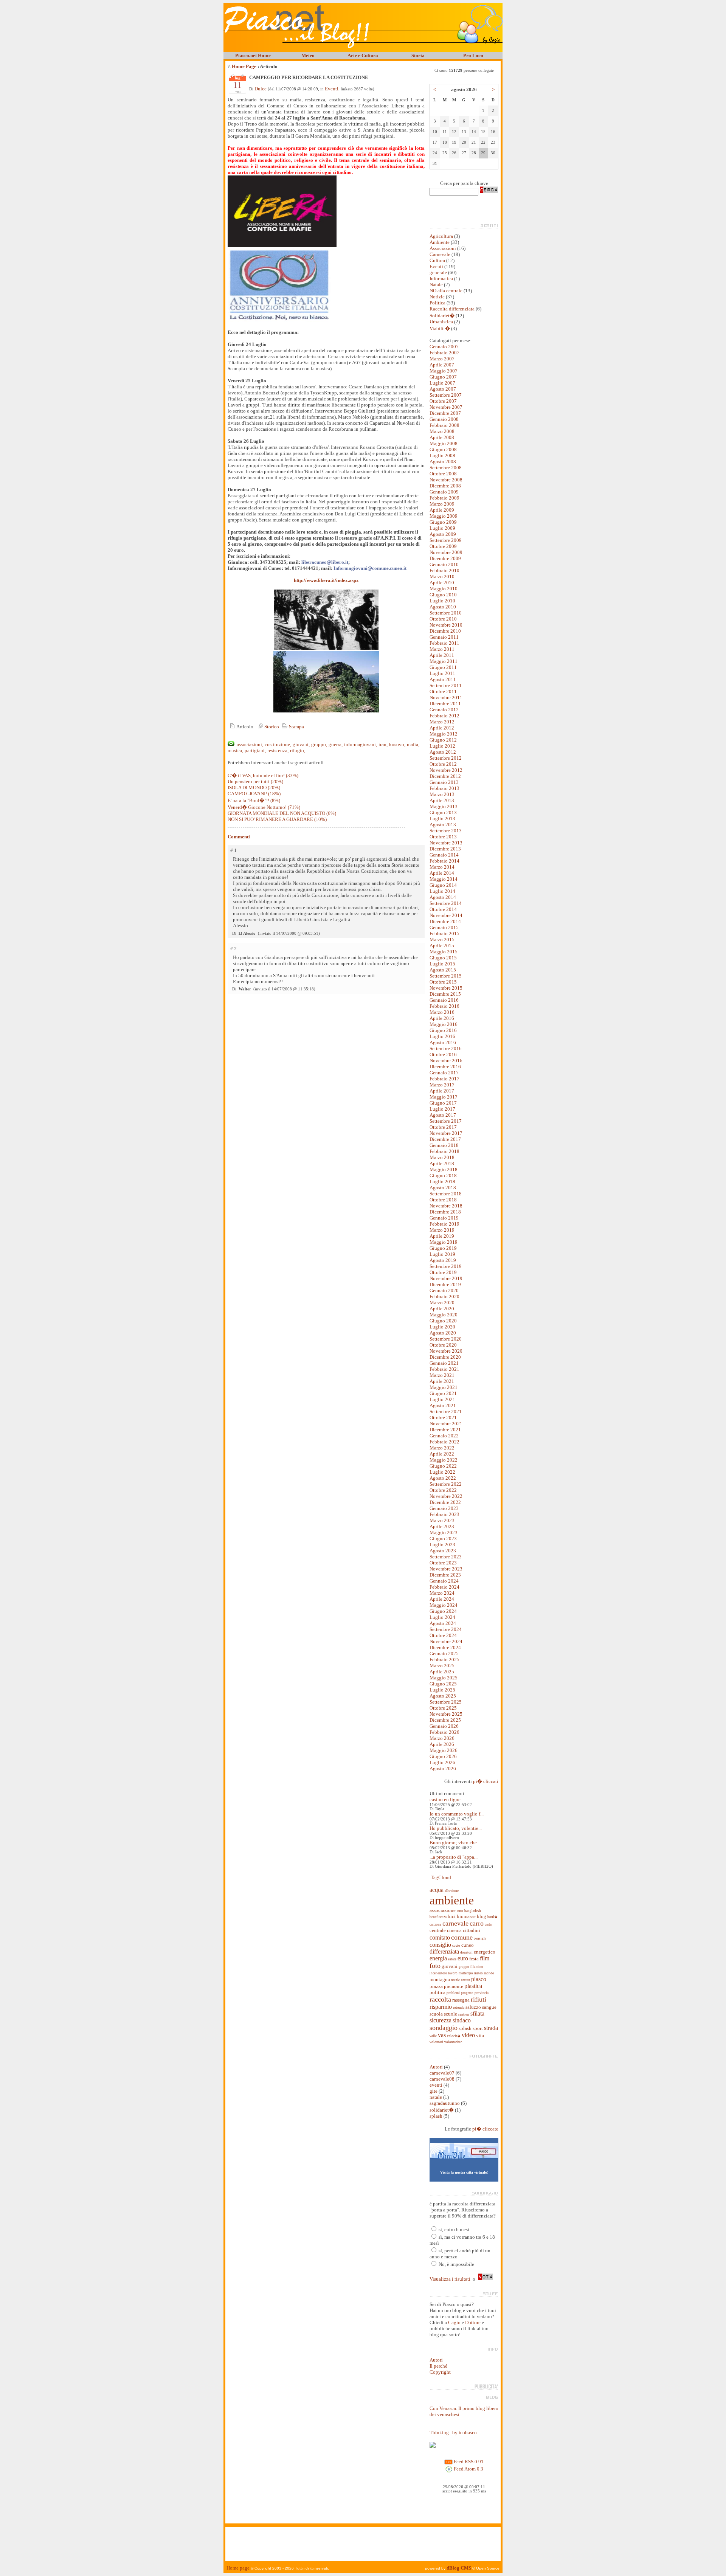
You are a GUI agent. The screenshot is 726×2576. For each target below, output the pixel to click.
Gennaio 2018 (444, 1145)
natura (465, 1980)
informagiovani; (361, 744)
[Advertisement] (363, 2544)
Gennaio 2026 (444, 1726)
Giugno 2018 (443, 1175)
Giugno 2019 (443, 1248)
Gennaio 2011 (444, 637)
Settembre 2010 (446, 613)
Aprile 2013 (442, 800)
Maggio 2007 (444, 371)
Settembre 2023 (446, 1557)
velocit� (454, 2036)
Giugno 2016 (443, 1030)
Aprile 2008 (442, 437)
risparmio (441, 2007)
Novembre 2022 (446, 1496)
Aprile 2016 (442, 1018)
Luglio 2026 (442, 1762)
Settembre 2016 (446, 1048)
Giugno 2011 (443, 667)
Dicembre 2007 (445, 413)
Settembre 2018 (446, 1194)
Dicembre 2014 (445, 921)
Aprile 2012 (442, 728)
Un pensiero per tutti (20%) (255, 781)
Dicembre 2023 (445, 1575)
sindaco (462, 2020)
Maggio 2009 (444, 516)
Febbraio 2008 (444, 425)
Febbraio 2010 (444, 570)
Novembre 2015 (446, 988)
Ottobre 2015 (443, 982)
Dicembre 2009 (445, 558)
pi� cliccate (485, 2129)
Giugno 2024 (443, 1611)
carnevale (455, 1923)
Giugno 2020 (443, 1321)
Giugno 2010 (443, 595)
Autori (436, 2067)
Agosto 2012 (443, 752)
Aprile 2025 (442, 1672)
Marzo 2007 (442, 359)
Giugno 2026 (443, 1756)
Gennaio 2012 (444, 710)
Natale (436, 285)
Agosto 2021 (443, 1405)
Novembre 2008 (446, 480)
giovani (450, 1966)
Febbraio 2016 (444, 1006)
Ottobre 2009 (443, 546)
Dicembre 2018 (445, 1212)
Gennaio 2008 (444, 419)
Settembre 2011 (446, 685)
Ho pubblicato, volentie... (456, 1828)
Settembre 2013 (446, 831)
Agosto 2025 (443, 1696)
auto (460, 1911)
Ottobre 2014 (443, 909)
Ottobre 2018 (443, 1200)
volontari (436, 2042)
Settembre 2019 (446, 1266)
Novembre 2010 (446, 625)
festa (474, 1959)
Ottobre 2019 (443, 1272)
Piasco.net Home (253, 55)
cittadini (472, 1930)
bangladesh (473, 1911)
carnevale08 (442, 2079)
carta (488, 1924)
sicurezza (441, 2020)
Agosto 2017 (443, 1115)
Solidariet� (442, 316)
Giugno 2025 (443, 1684)
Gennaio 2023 (444, 1508)
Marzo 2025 (442, 1666)
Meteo (308, 55)
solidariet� (442, 2110)
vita (480, 2035)
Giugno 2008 (443, 449)
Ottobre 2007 (443, 401)
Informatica (441, 279)
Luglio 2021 (442, 1399)
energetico (485, 1952)
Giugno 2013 (443, 812)
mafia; (413, 744)
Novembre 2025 (446, 1714)
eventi (436, 2085)
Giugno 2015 (443, 958)
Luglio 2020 (442, 1327)
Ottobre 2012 (443, 764)
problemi (453, 1993)
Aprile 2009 (442, 510)
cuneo (468, 1945)
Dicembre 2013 (445, 849)
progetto (467, 1993)
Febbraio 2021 (444, 1369)
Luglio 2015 (442, 964)
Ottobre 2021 (443, 1418)
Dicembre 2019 (445, 1284)
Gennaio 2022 (444, 1436)
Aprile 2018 (442, 1163)
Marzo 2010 (442, 576)
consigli (480, 1938)
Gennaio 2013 (444, 782)
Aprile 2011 (442, 655)
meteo (479, 1973)
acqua (437, 1890)
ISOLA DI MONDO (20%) (254, 788)
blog (482, 1916)
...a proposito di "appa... (454, 1857)
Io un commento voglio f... (457, 1814)
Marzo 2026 (442, 1738)
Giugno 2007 (443, 377)
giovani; (301, 744)
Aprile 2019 (442, 1236)
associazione (443, 1910)
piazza (436, 1986)
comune (462, 1937)
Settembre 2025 (446, 1702)
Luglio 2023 (442, 1545)
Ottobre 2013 (443, 837)
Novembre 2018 (446, 1206)
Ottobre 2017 (443, 1127)
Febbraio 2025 (444, 1660)
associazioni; (250, 744)
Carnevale (440, 254)
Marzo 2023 (442, 1520)
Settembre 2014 (446, 903)
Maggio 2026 (444, 1750)
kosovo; (397, 744)
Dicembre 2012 (445, 776)
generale (438, 272)
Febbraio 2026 (444, 1732)
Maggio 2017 (444, 1097)
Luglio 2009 (442, 528)
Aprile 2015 (442, 946)
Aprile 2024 (442, 1599)
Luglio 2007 (442, 383)
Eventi (332, 89)
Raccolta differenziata (453, 309)
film (485, 1958)
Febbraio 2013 (444, 788)
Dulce (261, 89)
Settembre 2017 (446, 1121)
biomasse (466, 1916)
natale (455, 1980)
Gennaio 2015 (444, 927)
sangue (489, 2007)
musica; (236, 750)
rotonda (459, 2008)
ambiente (452, 1900)
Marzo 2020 (442, 1303)
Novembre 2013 (446, 843)
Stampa (296, 727)
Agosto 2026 (443, 1768)
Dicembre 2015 (445, 994)
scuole (451, 2014)
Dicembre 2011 (445, 704)
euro (463, 1958)
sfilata (477, 2013)
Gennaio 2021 (444, 1363)
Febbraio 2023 (444, 1514)
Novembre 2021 (446, 1424)
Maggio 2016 (444, 1024)
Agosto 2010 (443, 607)
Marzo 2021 (442, 1375)
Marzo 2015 (442, 940)
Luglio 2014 (442, 891)
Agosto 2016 (443, 1042)
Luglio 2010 (442, 601)
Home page (238, 2568)
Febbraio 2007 (444, 353)
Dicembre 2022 (445, 1502)
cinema (454, 1930)
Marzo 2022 (442, 1448)
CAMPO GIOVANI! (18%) (254, 794)
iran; (383, 744)
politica (437, 1992)
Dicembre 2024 (445, 1647)
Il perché (438, 2366)
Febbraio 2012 (444, 716)
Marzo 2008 (442, 431)
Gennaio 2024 (444, 1581)
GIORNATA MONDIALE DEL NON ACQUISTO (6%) (282, 813)
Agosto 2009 (443, 534)
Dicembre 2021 (445, 1430)
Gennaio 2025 (444, 1653)
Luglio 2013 (442, 819)
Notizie (437, 297)
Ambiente (440, 242)
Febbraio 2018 (444, 1151)
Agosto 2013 (443, 825)
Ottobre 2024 (443, 1635)
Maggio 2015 (444, 952)
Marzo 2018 (442, 1157)
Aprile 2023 (442, 1526)
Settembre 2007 (446, 395)
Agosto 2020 (443, 1333)
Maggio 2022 (444, 1460)
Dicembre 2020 (445, 1357)
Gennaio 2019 (444, 1218)
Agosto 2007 (443, 389)
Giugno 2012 (443, 740)
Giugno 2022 (443, 1466)
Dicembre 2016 (445, 1067)
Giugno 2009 (443, 522)
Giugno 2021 (443, 1393)
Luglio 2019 (442, 1254)
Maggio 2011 (444, 661)
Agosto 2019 (443, 1260)
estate (452, 1959)
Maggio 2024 (444, 1605)
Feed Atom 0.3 (468, 2469)
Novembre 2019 (446, 1278)
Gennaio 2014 (444, 855)
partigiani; (255, 750)
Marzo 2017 (442, 1085)
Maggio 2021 (444, 1387)
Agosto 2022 (443, 1478)
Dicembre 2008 (445, 486)
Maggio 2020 (444, 1315)
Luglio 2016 (442, 1036)
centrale (438, 1930)
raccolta (440, 1999)
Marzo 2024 (442, 1593)
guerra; (336, 744)
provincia (482, 1993)
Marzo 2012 (442, 722)
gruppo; (319, 744)
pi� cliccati (486, 1781)
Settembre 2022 (446, 1484)
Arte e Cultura (363, 55)
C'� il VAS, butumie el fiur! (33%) (263, 775)
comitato (440, 1937)
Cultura (437, 260)
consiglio (440, 1945)
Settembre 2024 (446, 1629)
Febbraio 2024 (444, 1587)
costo (456, 1946)
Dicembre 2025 (445, 1720)
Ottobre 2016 (443, 1054)
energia (438, 1958)
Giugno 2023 (443, 1539)
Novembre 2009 (446, 552)
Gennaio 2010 (444, 564)
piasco (479, 1979)
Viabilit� (440, 328)
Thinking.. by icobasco (453, 2432)
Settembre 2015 (446, 976)
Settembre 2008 (446, 468)
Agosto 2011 (443, 679)
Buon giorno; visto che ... (455, 1843)
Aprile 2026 (442, 1744)
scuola (436, 2014)
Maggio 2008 (444, 443)
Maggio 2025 (444, 1678)
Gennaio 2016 (444, 1000)
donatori (466, 1952)
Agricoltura (441, 236)
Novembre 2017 (446, 1133)
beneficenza (438, 1917)
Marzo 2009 (442, 504)
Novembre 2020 (446, 1351)
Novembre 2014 (446, 915)
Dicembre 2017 (445, 1139)
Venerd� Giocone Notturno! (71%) (264, 807)
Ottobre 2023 (443, 1563)
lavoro (453, 1973)
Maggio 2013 (444, 806)
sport (478, 2028)
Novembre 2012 (446, 770)
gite (434, 2091)
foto (435, 1966)
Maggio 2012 (444, 734)
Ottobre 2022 (443, 1490)
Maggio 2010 (444, 589)
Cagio (454, 2322)
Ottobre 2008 (443, 474)
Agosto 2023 (443, 1551)
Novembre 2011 (446, 698)
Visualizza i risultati (450, 2279)
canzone (435, 1924)
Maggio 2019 (444, 1242)
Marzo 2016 (442, 1012)
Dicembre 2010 (445, 631)
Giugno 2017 (443, 1103)
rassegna (461, 2000)
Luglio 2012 (442, 746)
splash (465, 2028)
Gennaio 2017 (444, 1073)
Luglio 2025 (442, 1690)
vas (442, 2035)
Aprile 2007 (442, 365)
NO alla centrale (446, 291)
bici (452, 1916)
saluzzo (473, 2007)
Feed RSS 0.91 (468, 2462)
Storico (271, 727)
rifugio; (298, 750)
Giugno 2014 (443, 885)
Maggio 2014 (444, 879)
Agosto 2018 (443, 1188)
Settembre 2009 (446, 540)
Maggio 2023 (444, 1532)
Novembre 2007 (446, 407)
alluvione (452, 1891)
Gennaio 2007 (444, 347)
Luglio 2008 (442, 455)
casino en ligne (445, 1799)
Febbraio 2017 (444, 1079)
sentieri (464, 2014)
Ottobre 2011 (443, 691)
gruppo (464, 1967)
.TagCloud (440, 1877)
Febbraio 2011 (444, 643)
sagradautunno (445, 2103)
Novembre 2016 (446, 1061)
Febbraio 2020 (444, 1297)
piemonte (454, 1986)
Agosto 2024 (443, 1623)
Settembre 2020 (446, 1339)
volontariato (453, 2042)
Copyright (440, 2372)
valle (433, 2036)
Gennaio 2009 (444, 492)
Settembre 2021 (446, 1411)
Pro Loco (473, 55)
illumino (477, 1967)
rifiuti (479, 1999)
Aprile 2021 (442, 1381)
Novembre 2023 (446, 1569)
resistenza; (278, 750)
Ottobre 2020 (443, 1345)
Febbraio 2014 (444, 861)
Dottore (473, 2322)
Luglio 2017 (442, 1109)
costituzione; (278, 744)
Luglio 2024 (442, 1617)
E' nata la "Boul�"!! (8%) (254, 800)
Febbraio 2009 (444, 498)
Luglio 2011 (442, 673)
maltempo (466, 1973)
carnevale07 (442, 2073)
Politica (437, 303)
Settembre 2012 (446, 758)
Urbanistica (441, 322)
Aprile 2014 (442, 873)
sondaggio (444, 2028)
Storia (418, 55)
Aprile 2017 (442, 1091)
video (468, 2035)
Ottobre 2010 (443, 619)
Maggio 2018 (444, 1169)
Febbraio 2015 (444, 933)
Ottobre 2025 (443, 1708)
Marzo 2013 (442, 794)
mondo (489, 1973)
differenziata (444, 1951)
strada (491, 2028)
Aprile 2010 (442, 583)
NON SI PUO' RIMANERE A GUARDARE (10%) (277, 819)
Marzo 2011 (442, 649)
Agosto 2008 (443, 462)
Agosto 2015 (443, 970)
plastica (473, 1986)
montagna (440, 1979)
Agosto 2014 (443, 897)
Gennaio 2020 (444, 1290)
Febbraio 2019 (444, 1224)
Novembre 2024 (446, 1641)
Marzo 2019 (442, 1230)
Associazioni (443, 248)
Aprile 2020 (442, 1309)
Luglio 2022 (442, 1472)
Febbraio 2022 (444, 1442)
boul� (493, 1917)
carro (477, 1923)
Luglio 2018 (442, 1182)
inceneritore (438, 1973)
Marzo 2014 (442, 867)
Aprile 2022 (442, 1454)
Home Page (244, 66)
